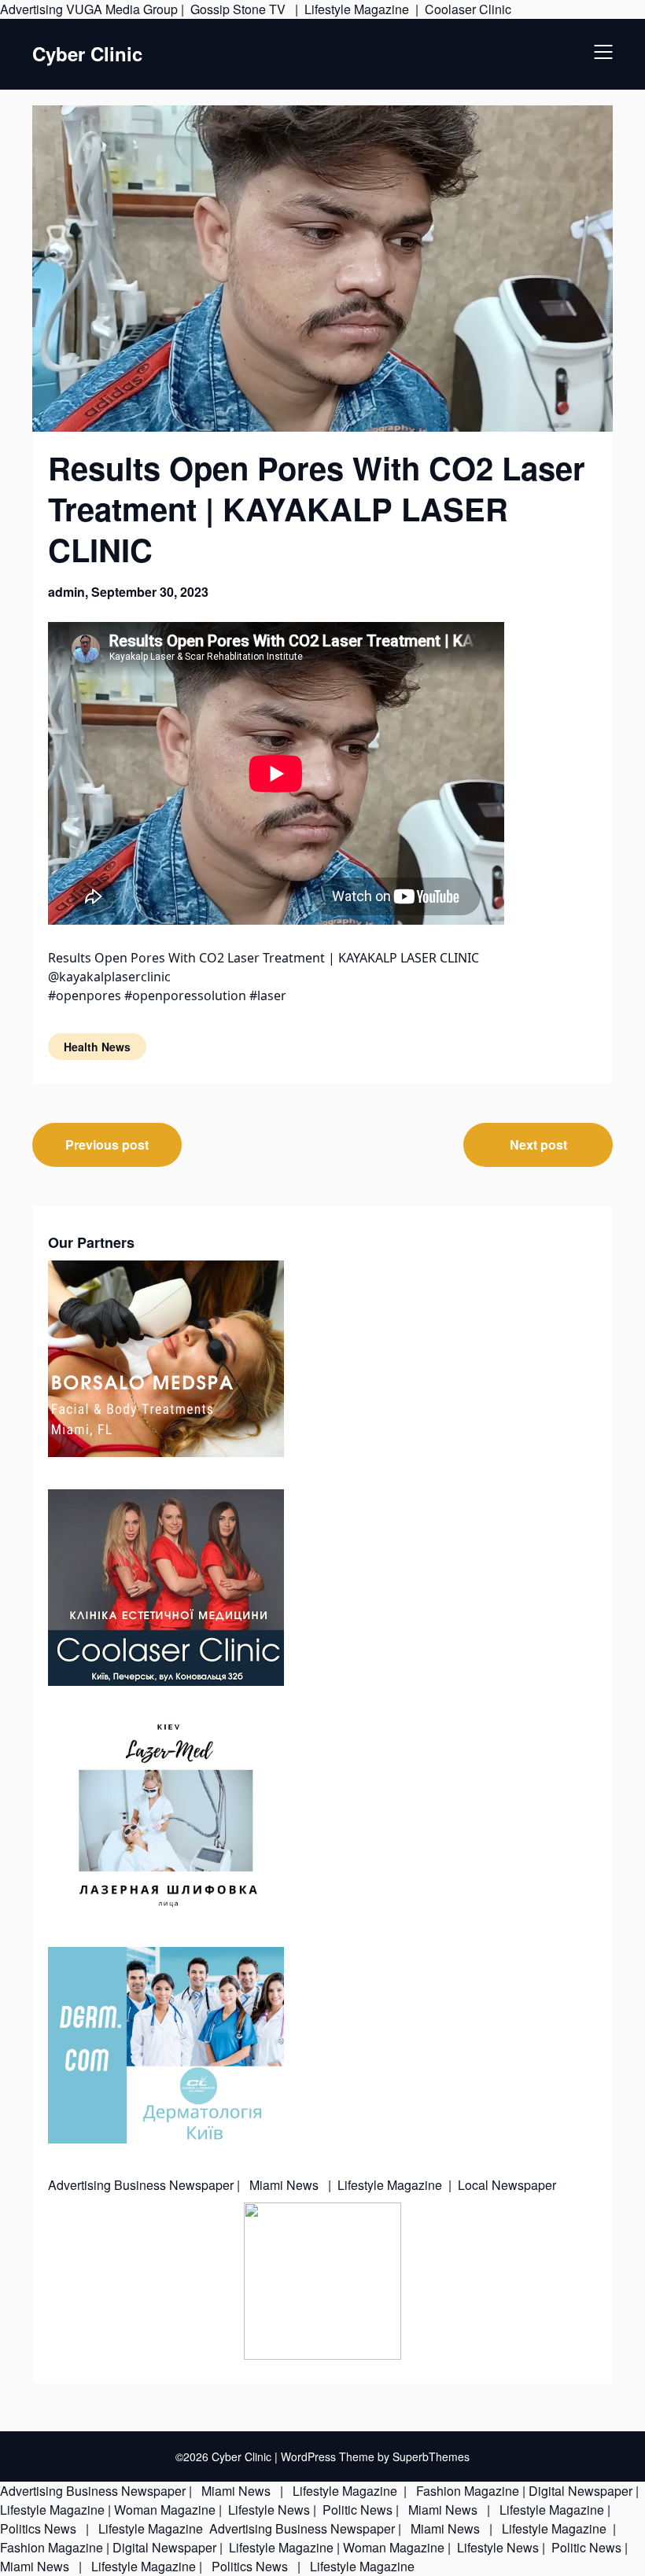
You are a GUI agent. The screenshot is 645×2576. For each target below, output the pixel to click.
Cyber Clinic (87, 54)
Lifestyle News (267, 2510)
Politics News (40, 2528)
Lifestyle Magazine (357, 9)
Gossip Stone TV (240, 9)
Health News (97, 1047)
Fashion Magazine (468, 2491)
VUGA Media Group (122, 9)
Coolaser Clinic (468, 9)
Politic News (356, 2510)
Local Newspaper (507, 2185)
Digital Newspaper (580, 2491)
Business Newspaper (174, 2185)
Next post (538, 1144)
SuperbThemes (431, 2456)
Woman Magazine (165, 2510)
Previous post (107, 1144)
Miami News (284, 2185)
